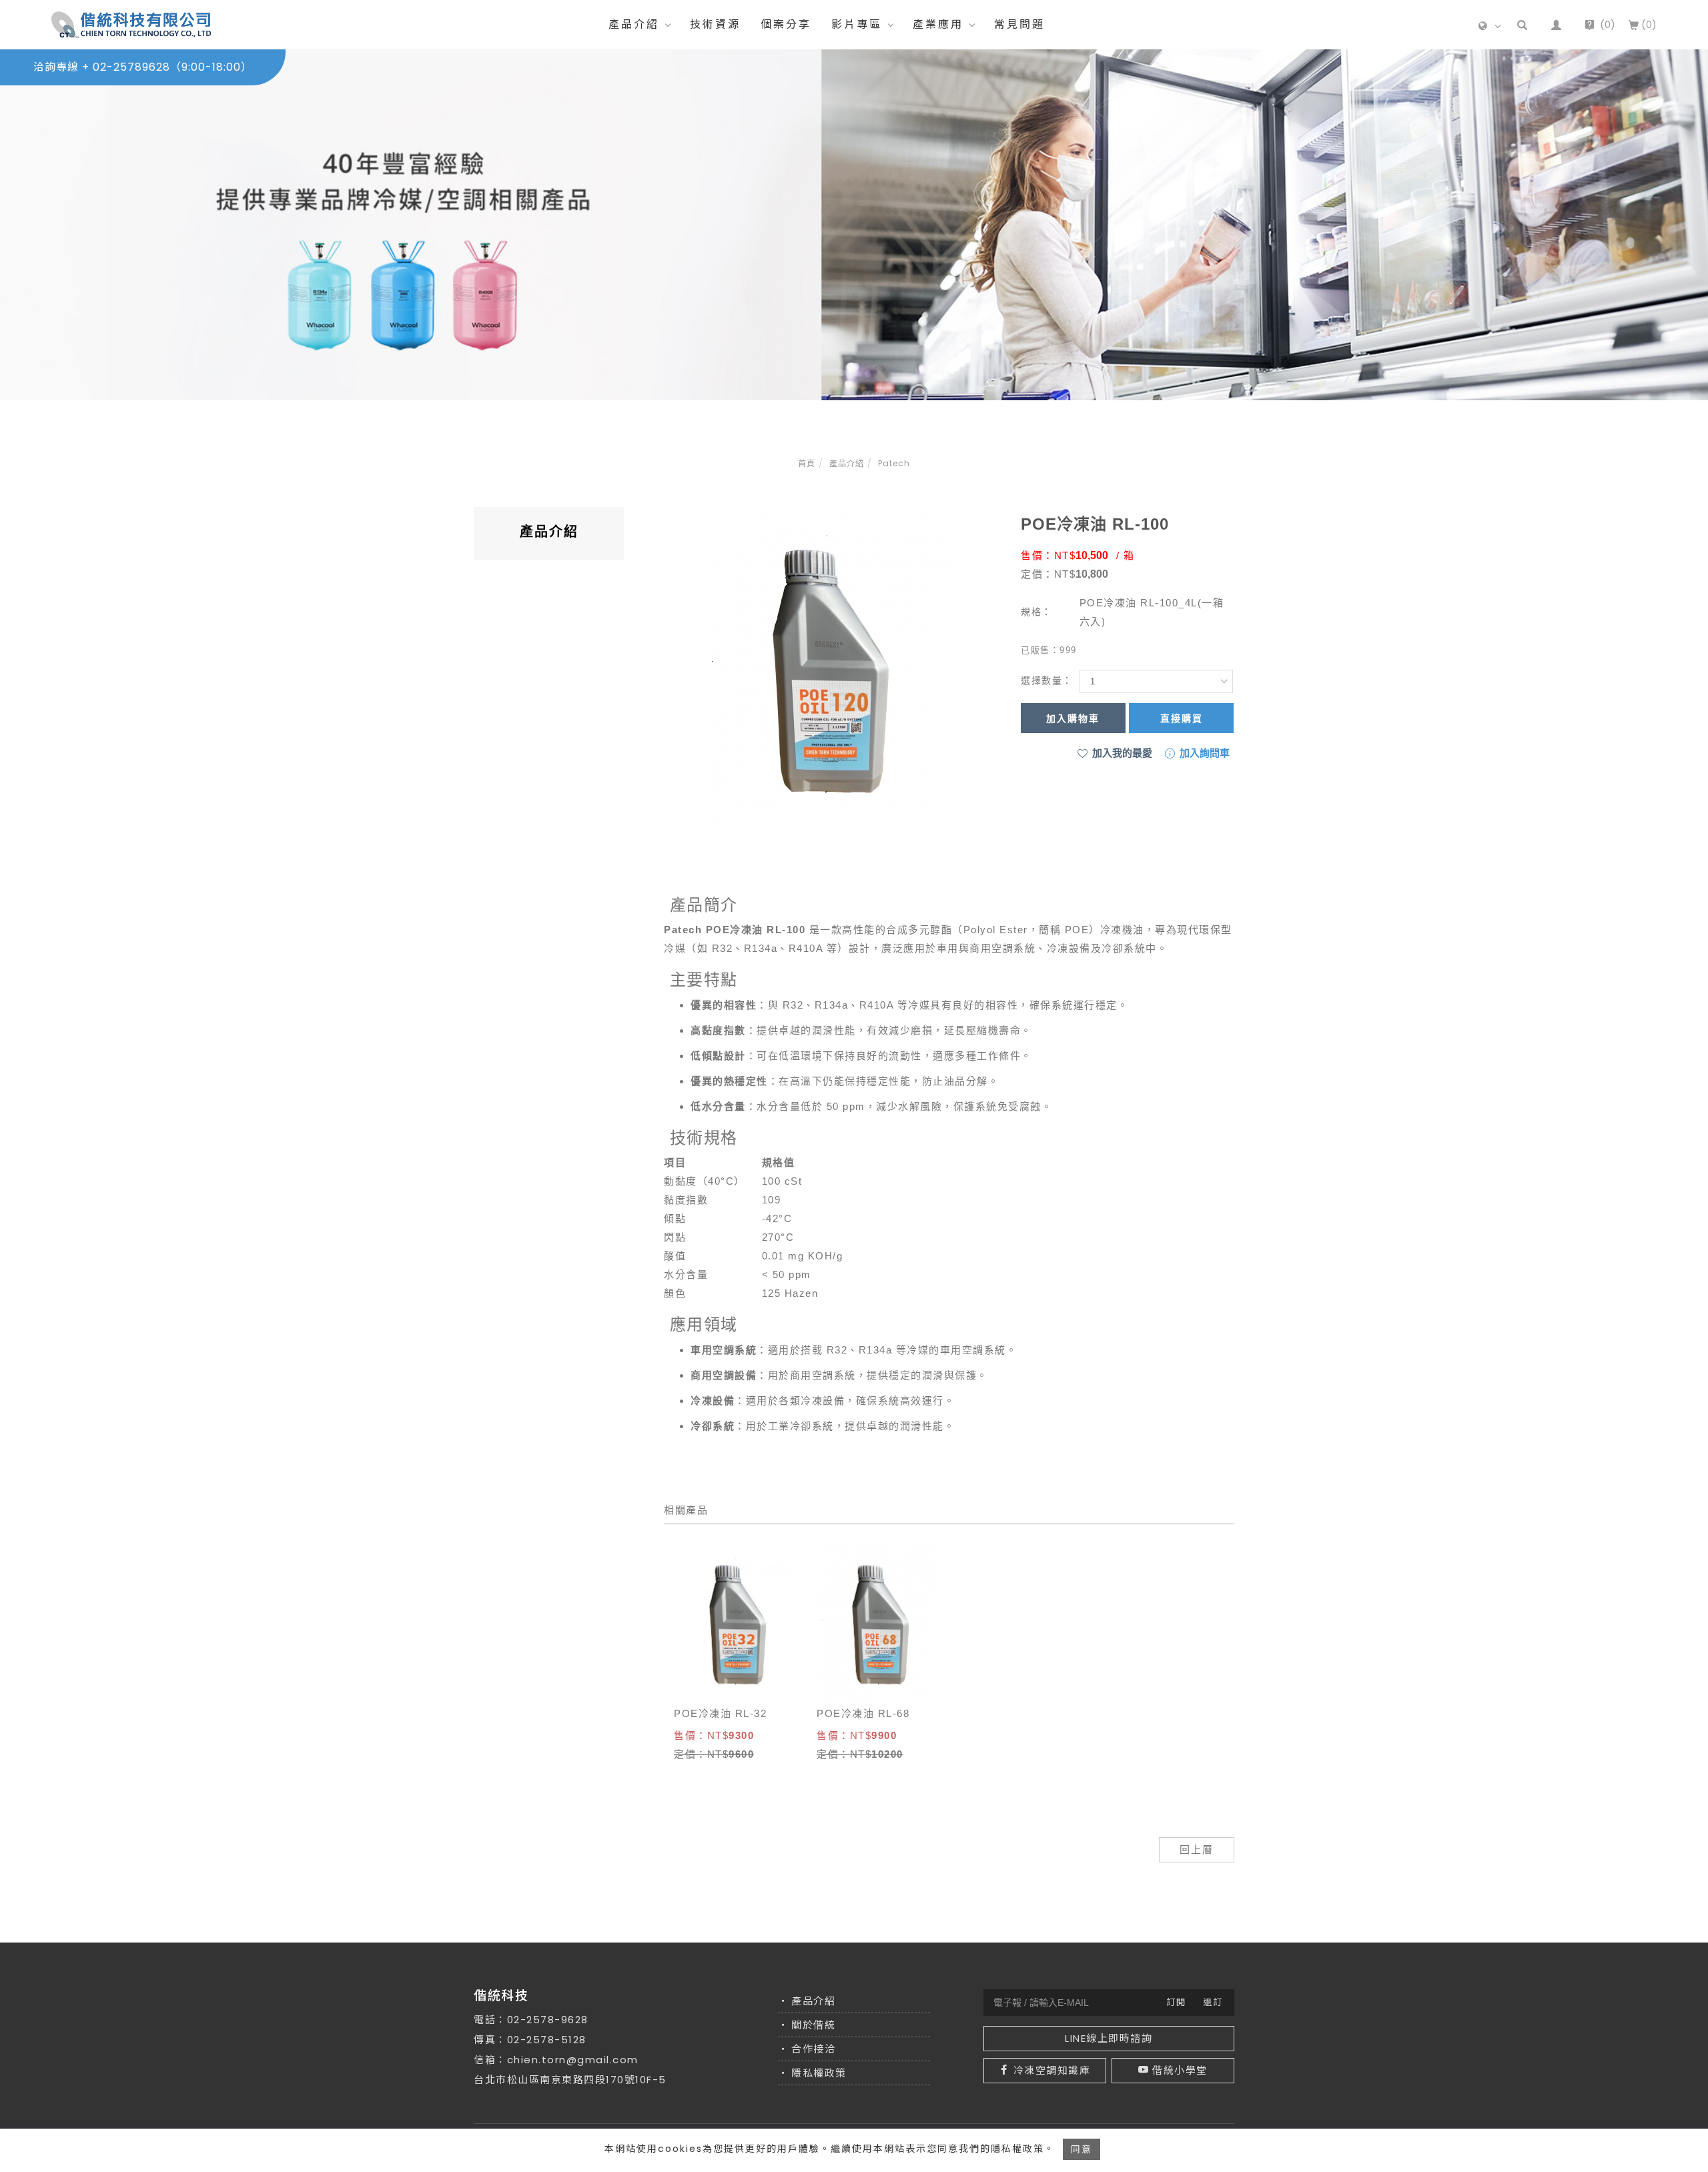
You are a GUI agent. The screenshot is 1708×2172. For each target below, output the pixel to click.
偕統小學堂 (1180, 2070)
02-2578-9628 (548, 2020)
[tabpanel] (854, 225)
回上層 (1197, 1849)
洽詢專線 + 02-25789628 (143, 67)
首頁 (807, 463)
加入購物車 (1073, 718)
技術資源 (715, 24)
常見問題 (1019, 24)
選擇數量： (1047, 680)
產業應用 (938, 24)
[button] (1522, 25)
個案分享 (786, 24)
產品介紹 (634, 24)
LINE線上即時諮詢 (1109, 2038)
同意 (1082, 2149)
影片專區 (857, 24)
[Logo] (131, 24)
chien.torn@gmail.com (573, 2060)
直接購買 (1182, 718)
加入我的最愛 (1121, 753)
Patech (894, 463)
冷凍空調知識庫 (1052, 2070)
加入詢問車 (1203, 753)
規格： (1036, 612)
